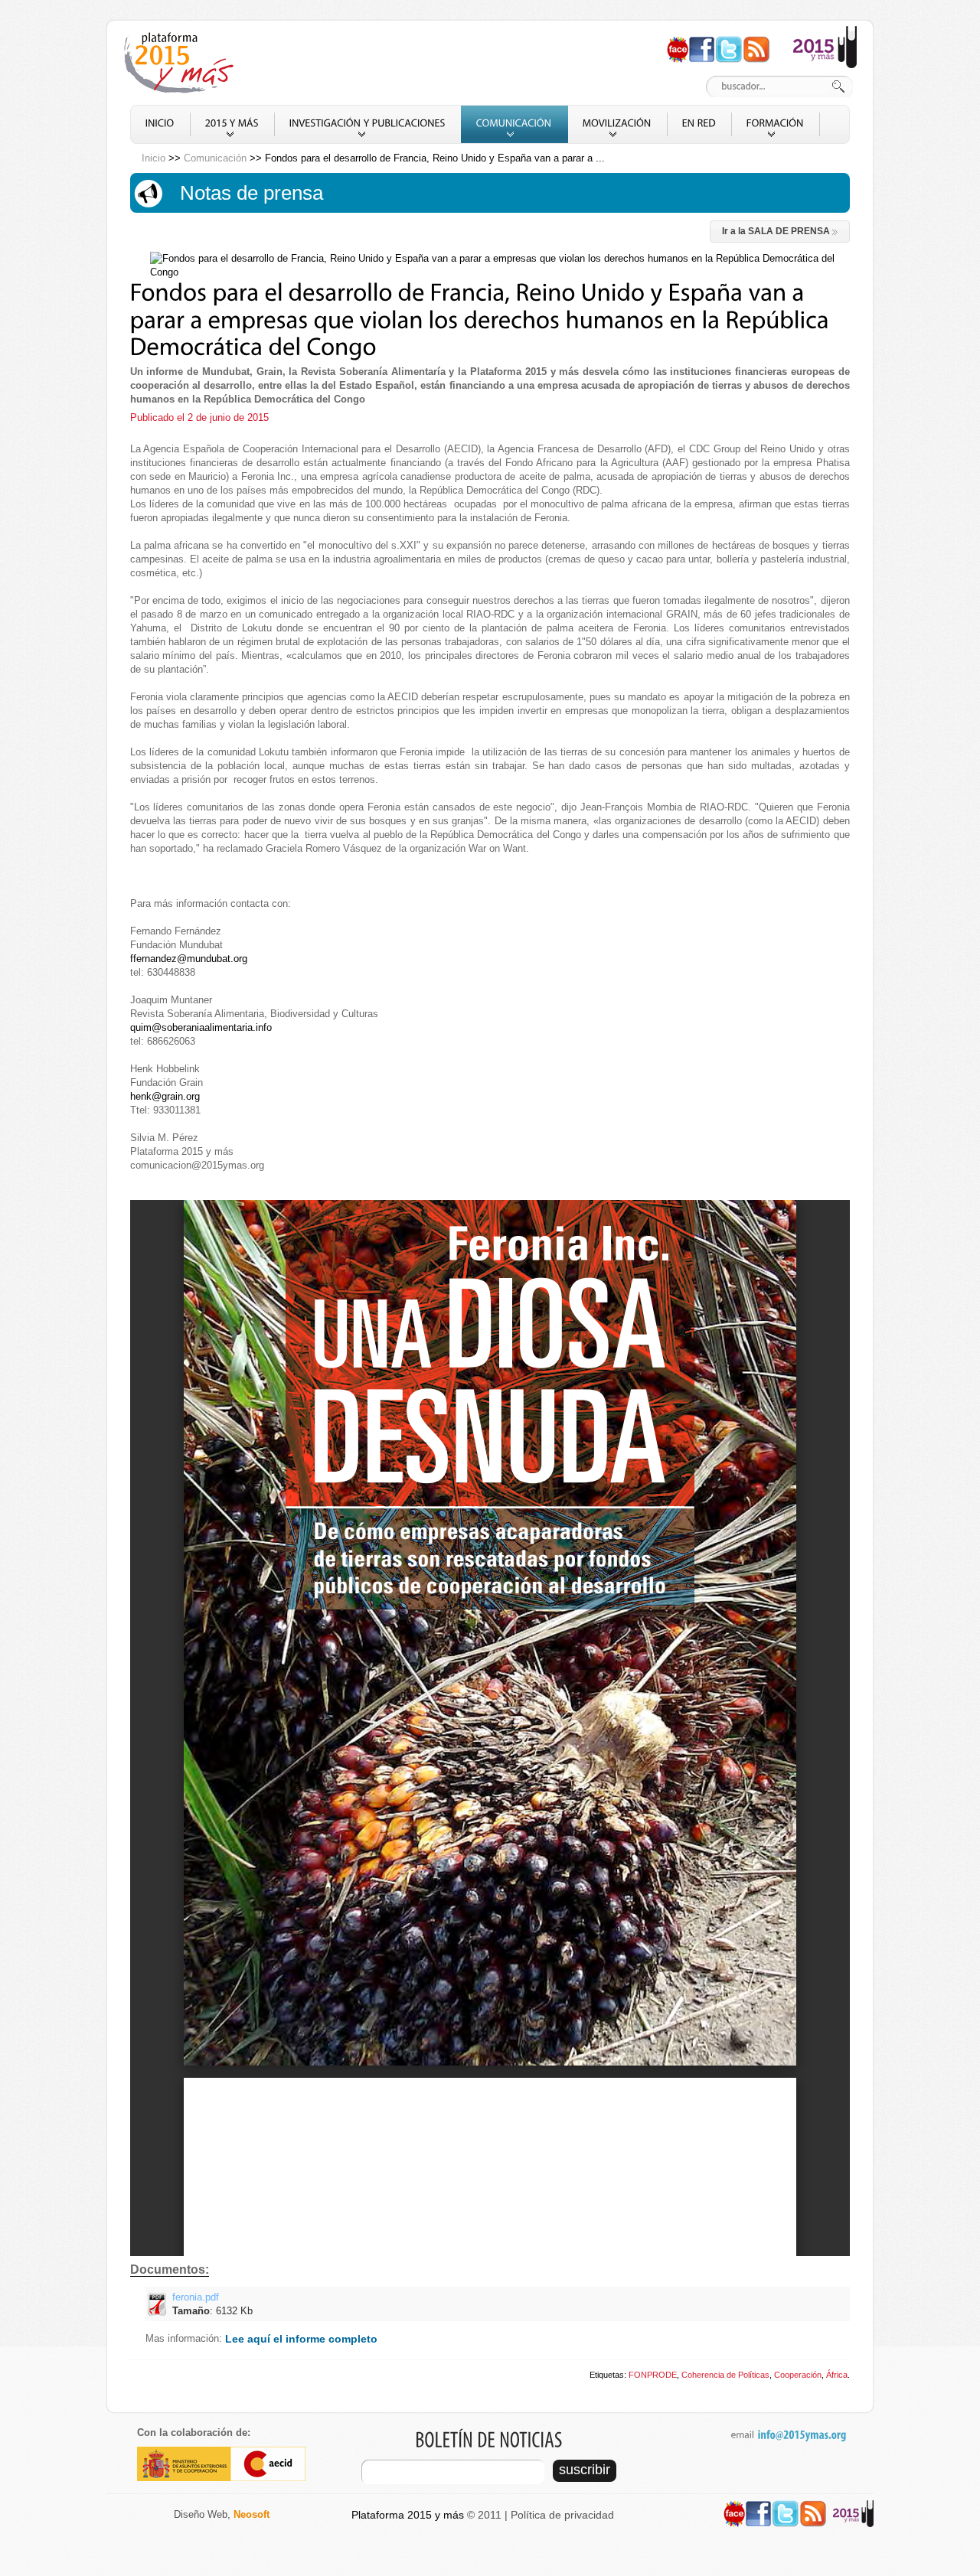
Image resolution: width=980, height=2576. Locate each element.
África (837, 2375)
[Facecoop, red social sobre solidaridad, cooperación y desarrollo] (678, 42)
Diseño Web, (222, 2514)
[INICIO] (160, 124)
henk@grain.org (165, 1096)
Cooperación (798, 2375)
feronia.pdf (212, 2304)
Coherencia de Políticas (725, 2375)
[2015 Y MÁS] (232, 124)
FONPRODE (653, 2375)
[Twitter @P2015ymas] (729, 42)
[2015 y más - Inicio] (181, 63)
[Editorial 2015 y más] (825, 33)
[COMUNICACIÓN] (514, 124)
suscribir (585, 2470)
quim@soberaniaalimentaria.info (201, 1027)
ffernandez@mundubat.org (189, 959)
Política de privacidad (562, 2515)
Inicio (154, 158)
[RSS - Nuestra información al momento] (756, 42)
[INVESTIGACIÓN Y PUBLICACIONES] (368, 124)
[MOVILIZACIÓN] (617, 124)
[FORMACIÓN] (776, 124)
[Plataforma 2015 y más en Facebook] (702, 42)
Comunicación (215, 158)
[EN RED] (699, 124)
